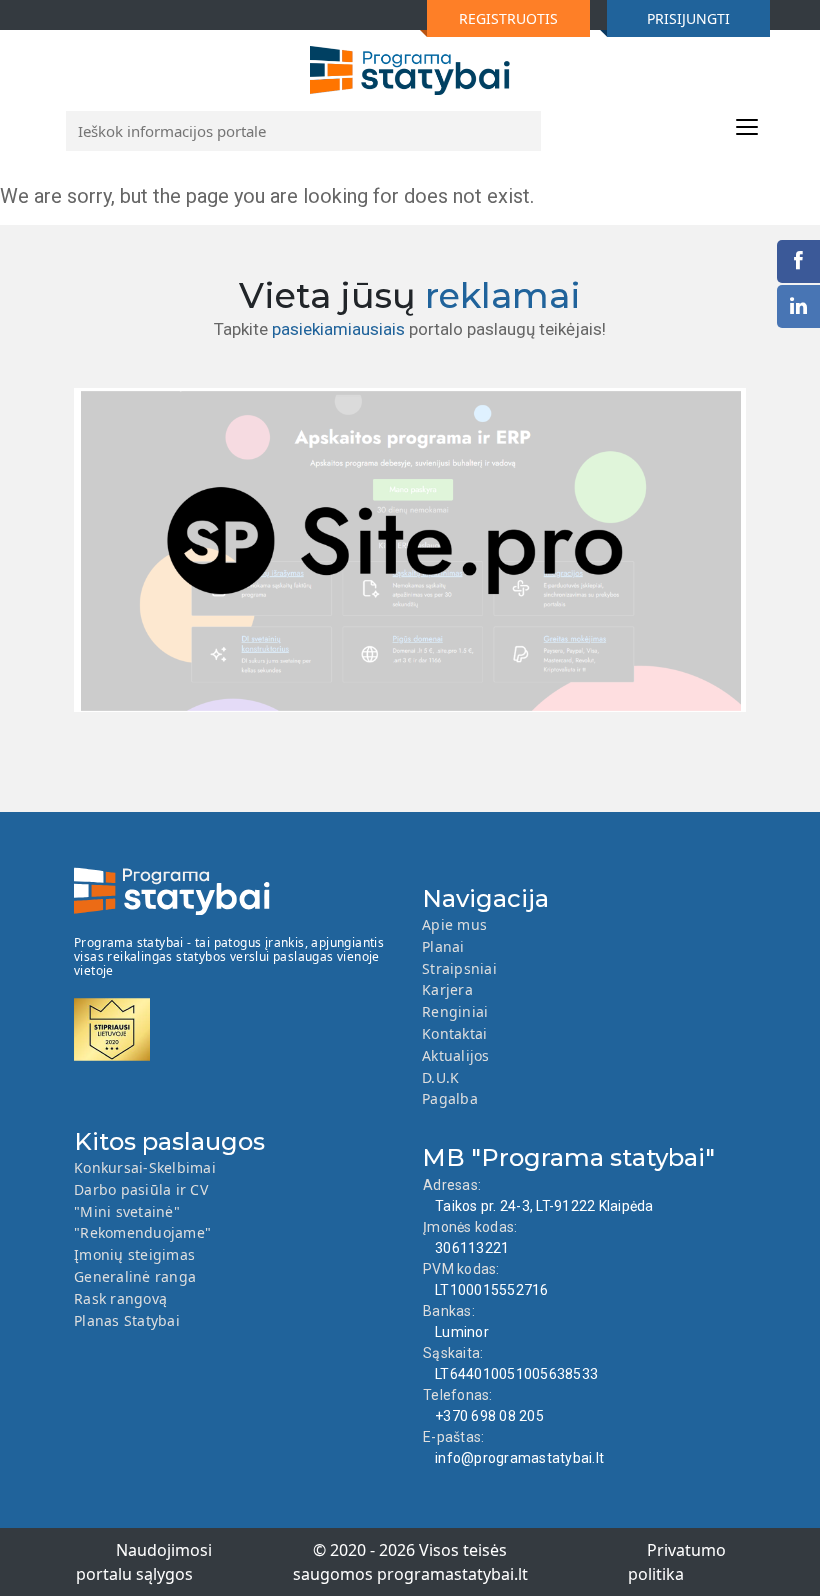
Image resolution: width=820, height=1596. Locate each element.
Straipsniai (459, 968)
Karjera (447, 989)
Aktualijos (456, 1055)
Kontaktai (454, 1033)
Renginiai (455, 1011)
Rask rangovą (120, 1298)
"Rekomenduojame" (142, 1232)
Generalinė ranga (135, 1276)
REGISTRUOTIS (508, 18)
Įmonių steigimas (134, 1254)
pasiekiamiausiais (338, 329)
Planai (443, 946)
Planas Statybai (127, 1320)
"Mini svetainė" (127, 1211)
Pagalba (450, 1098)
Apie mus (454, 924)
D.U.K (440, 1077)
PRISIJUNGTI (688, 18)
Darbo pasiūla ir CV (141, 1189)
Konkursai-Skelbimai (145, 1167)
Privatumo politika (677, 1562)
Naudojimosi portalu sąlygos (144, 1562)
